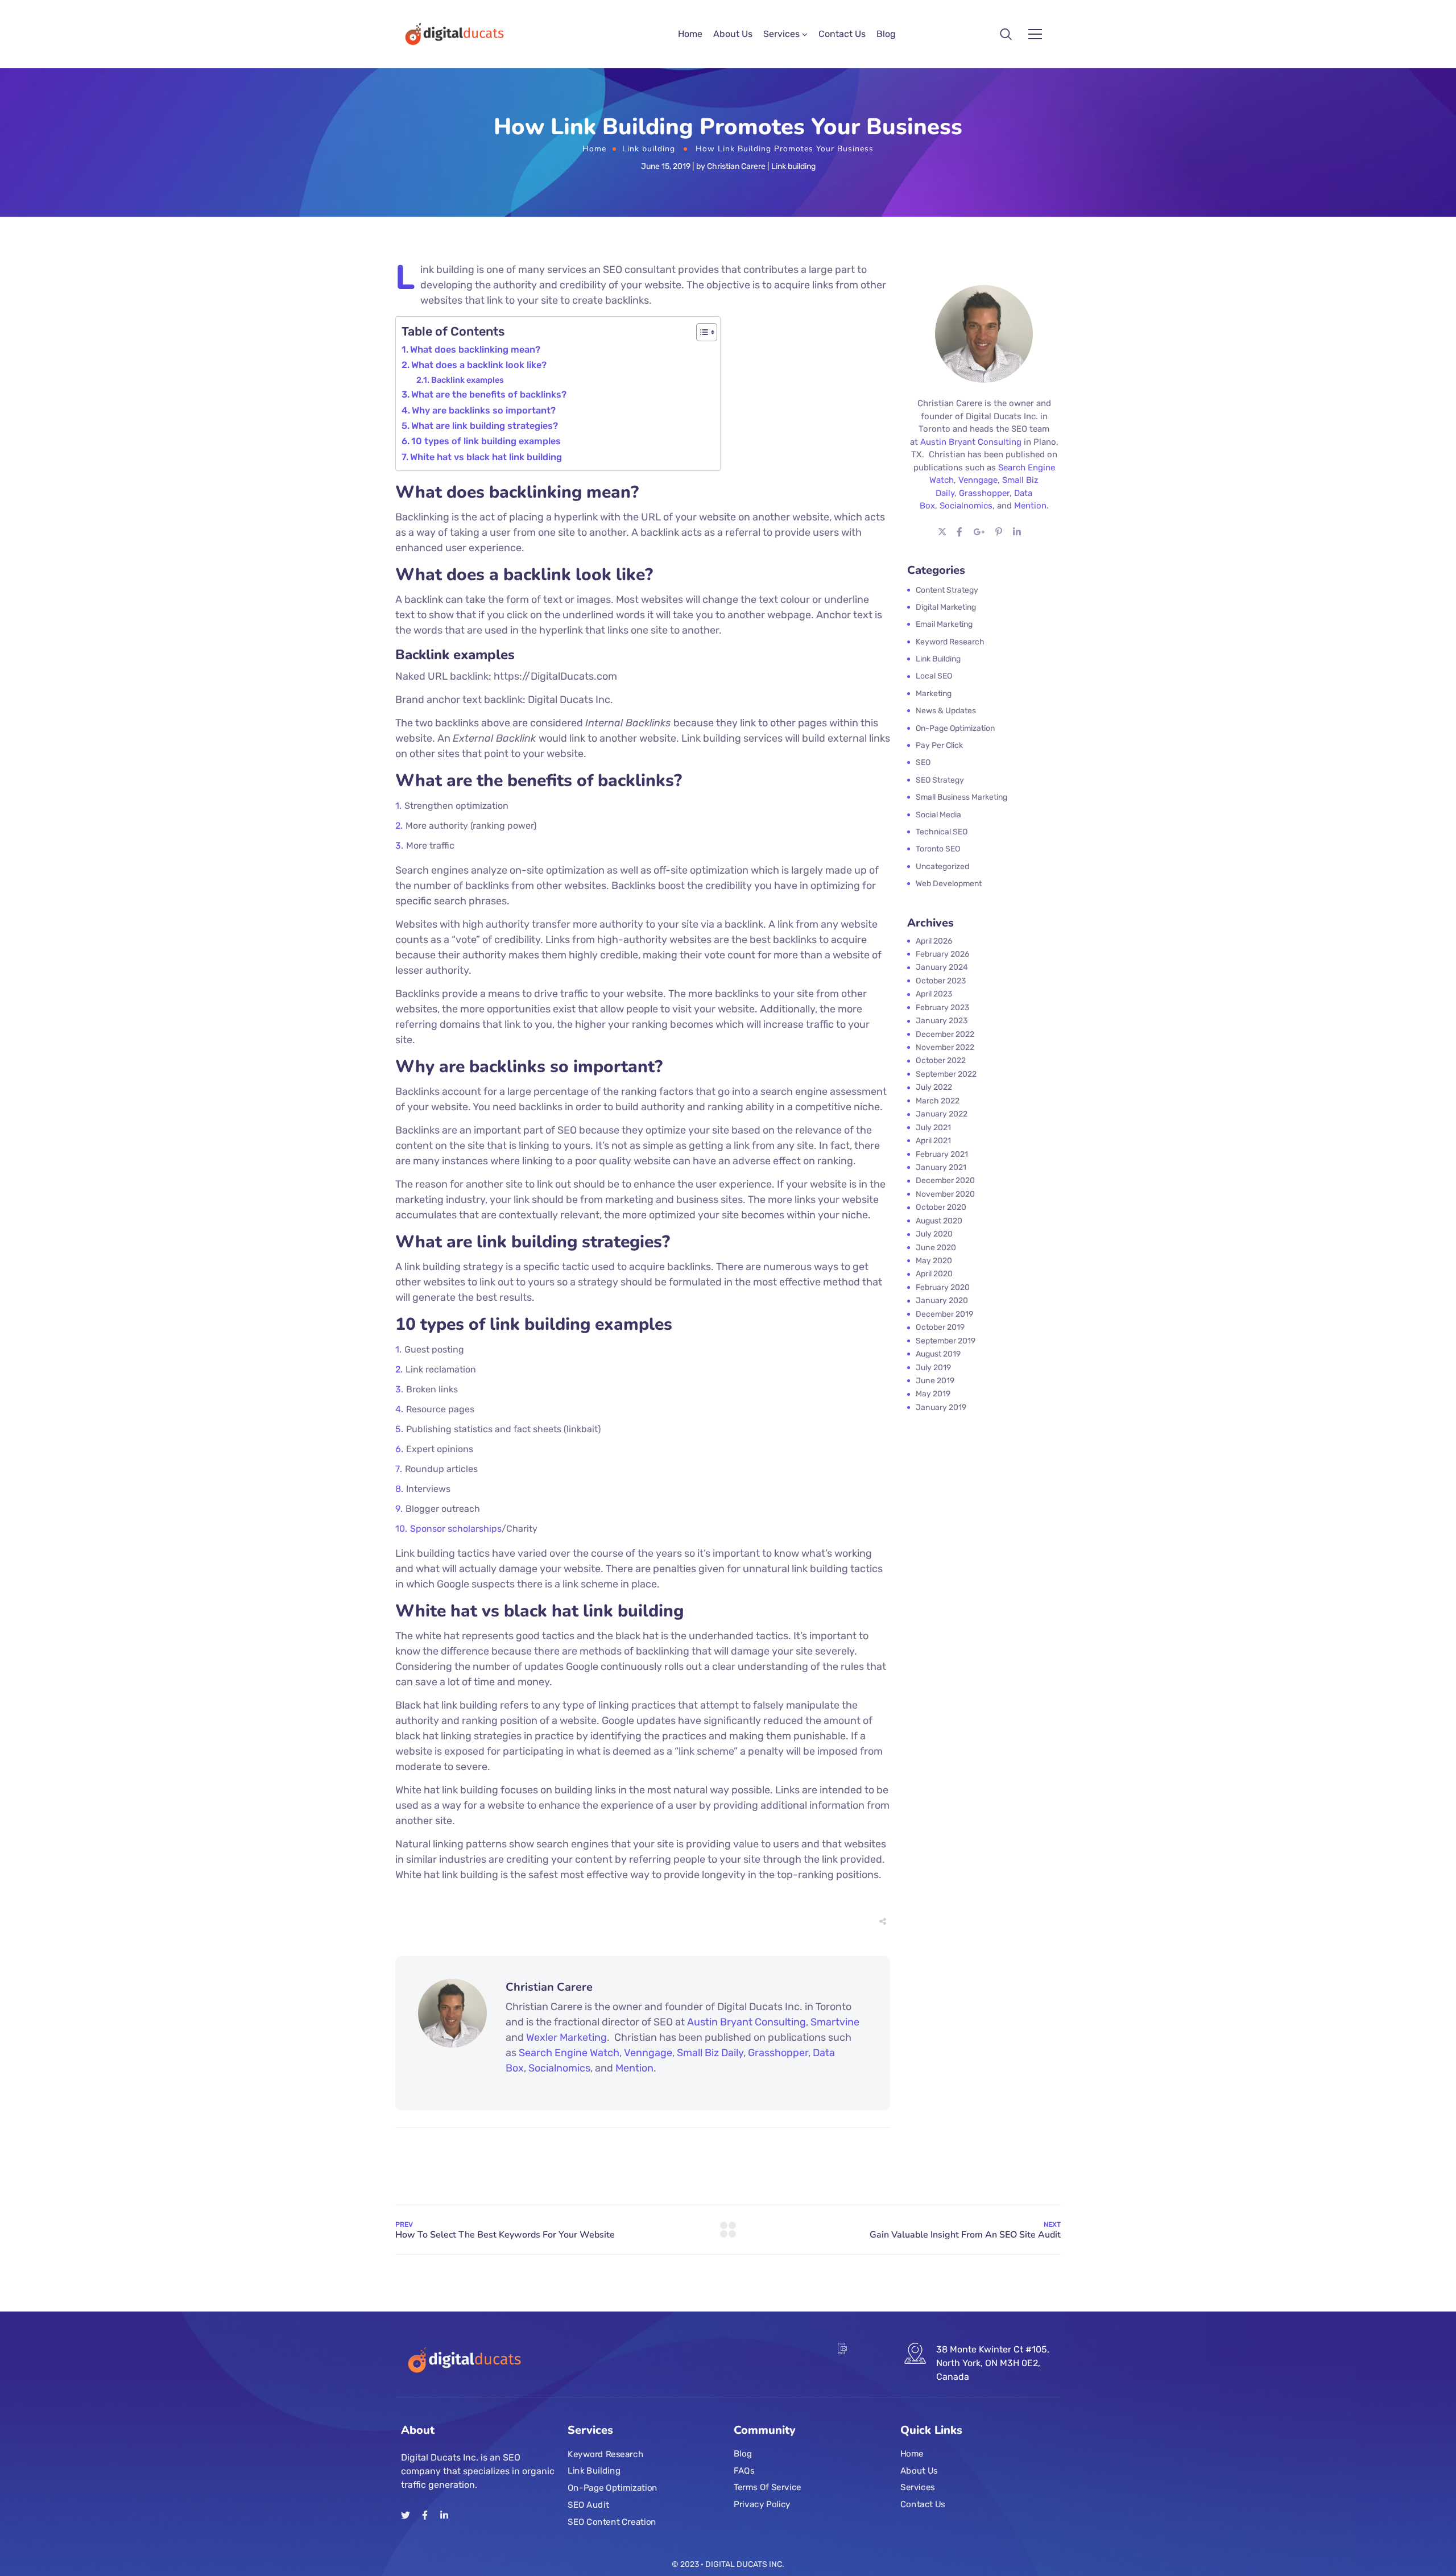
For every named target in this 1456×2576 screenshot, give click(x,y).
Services (781, 34)
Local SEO (934, 676)
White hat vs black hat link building (486, 457)
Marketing (934, 694)
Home (690, 34)
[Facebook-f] (425, 2515)
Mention (634, 2068)
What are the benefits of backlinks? (489, 394)
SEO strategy (940, 780)
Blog (886, 34)
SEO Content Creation (612, 2522)
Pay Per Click (939, 745)
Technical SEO (942, 832)
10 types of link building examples (486, 441)
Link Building (594, 2471)
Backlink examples (468, 380)
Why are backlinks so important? (484, 410)
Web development (949, 884)
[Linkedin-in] (444, 2515)
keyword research (950, 642)
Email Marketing (944, 624)
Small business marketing (961, 797)
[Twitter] (406, 2515)
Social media (938, 815)
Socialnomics (559, 2068)
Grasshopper (778, 2053)
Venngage (648, 2053)
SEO (923, 762)
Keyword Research (605, 2454)
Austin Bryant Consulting (746, 2022)
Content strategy (947, 590)
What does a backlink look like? (479, 365)
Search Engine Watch (569, 2053)
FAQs (744, 2471)
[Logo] (453, 34)
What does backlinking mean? (475, 350)
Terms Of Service (768, 2488)
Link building (649, 149)
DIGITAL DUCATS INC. (745, 2564)
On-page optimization (955, 728)
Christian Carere (736, 166)
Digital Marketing (946, 607)
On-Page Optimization (613, 2488)
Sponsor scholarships (456, 1529)
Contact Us (842, 34)
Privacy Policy (762, 2504)
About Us (733, 34)
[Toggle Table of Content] (701, 332)
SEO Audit (588, 2505)
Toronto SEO (938, 849)
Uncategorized (942, 867)
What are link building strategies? (485, 426)
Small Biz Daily (710, 2053)
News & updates (946, 711)
